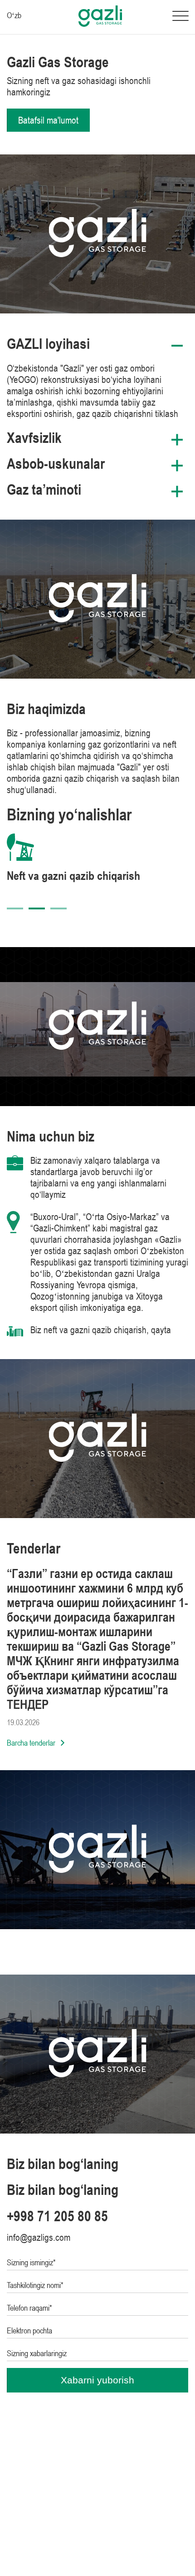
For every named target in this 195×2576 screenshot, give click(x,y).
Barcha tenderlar (31, 1743)
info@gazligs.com (39, 2237)
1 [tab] (15, 908)
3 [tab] (58, 908)
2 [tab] (37, 908)
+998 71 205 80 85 (57, 2216)
